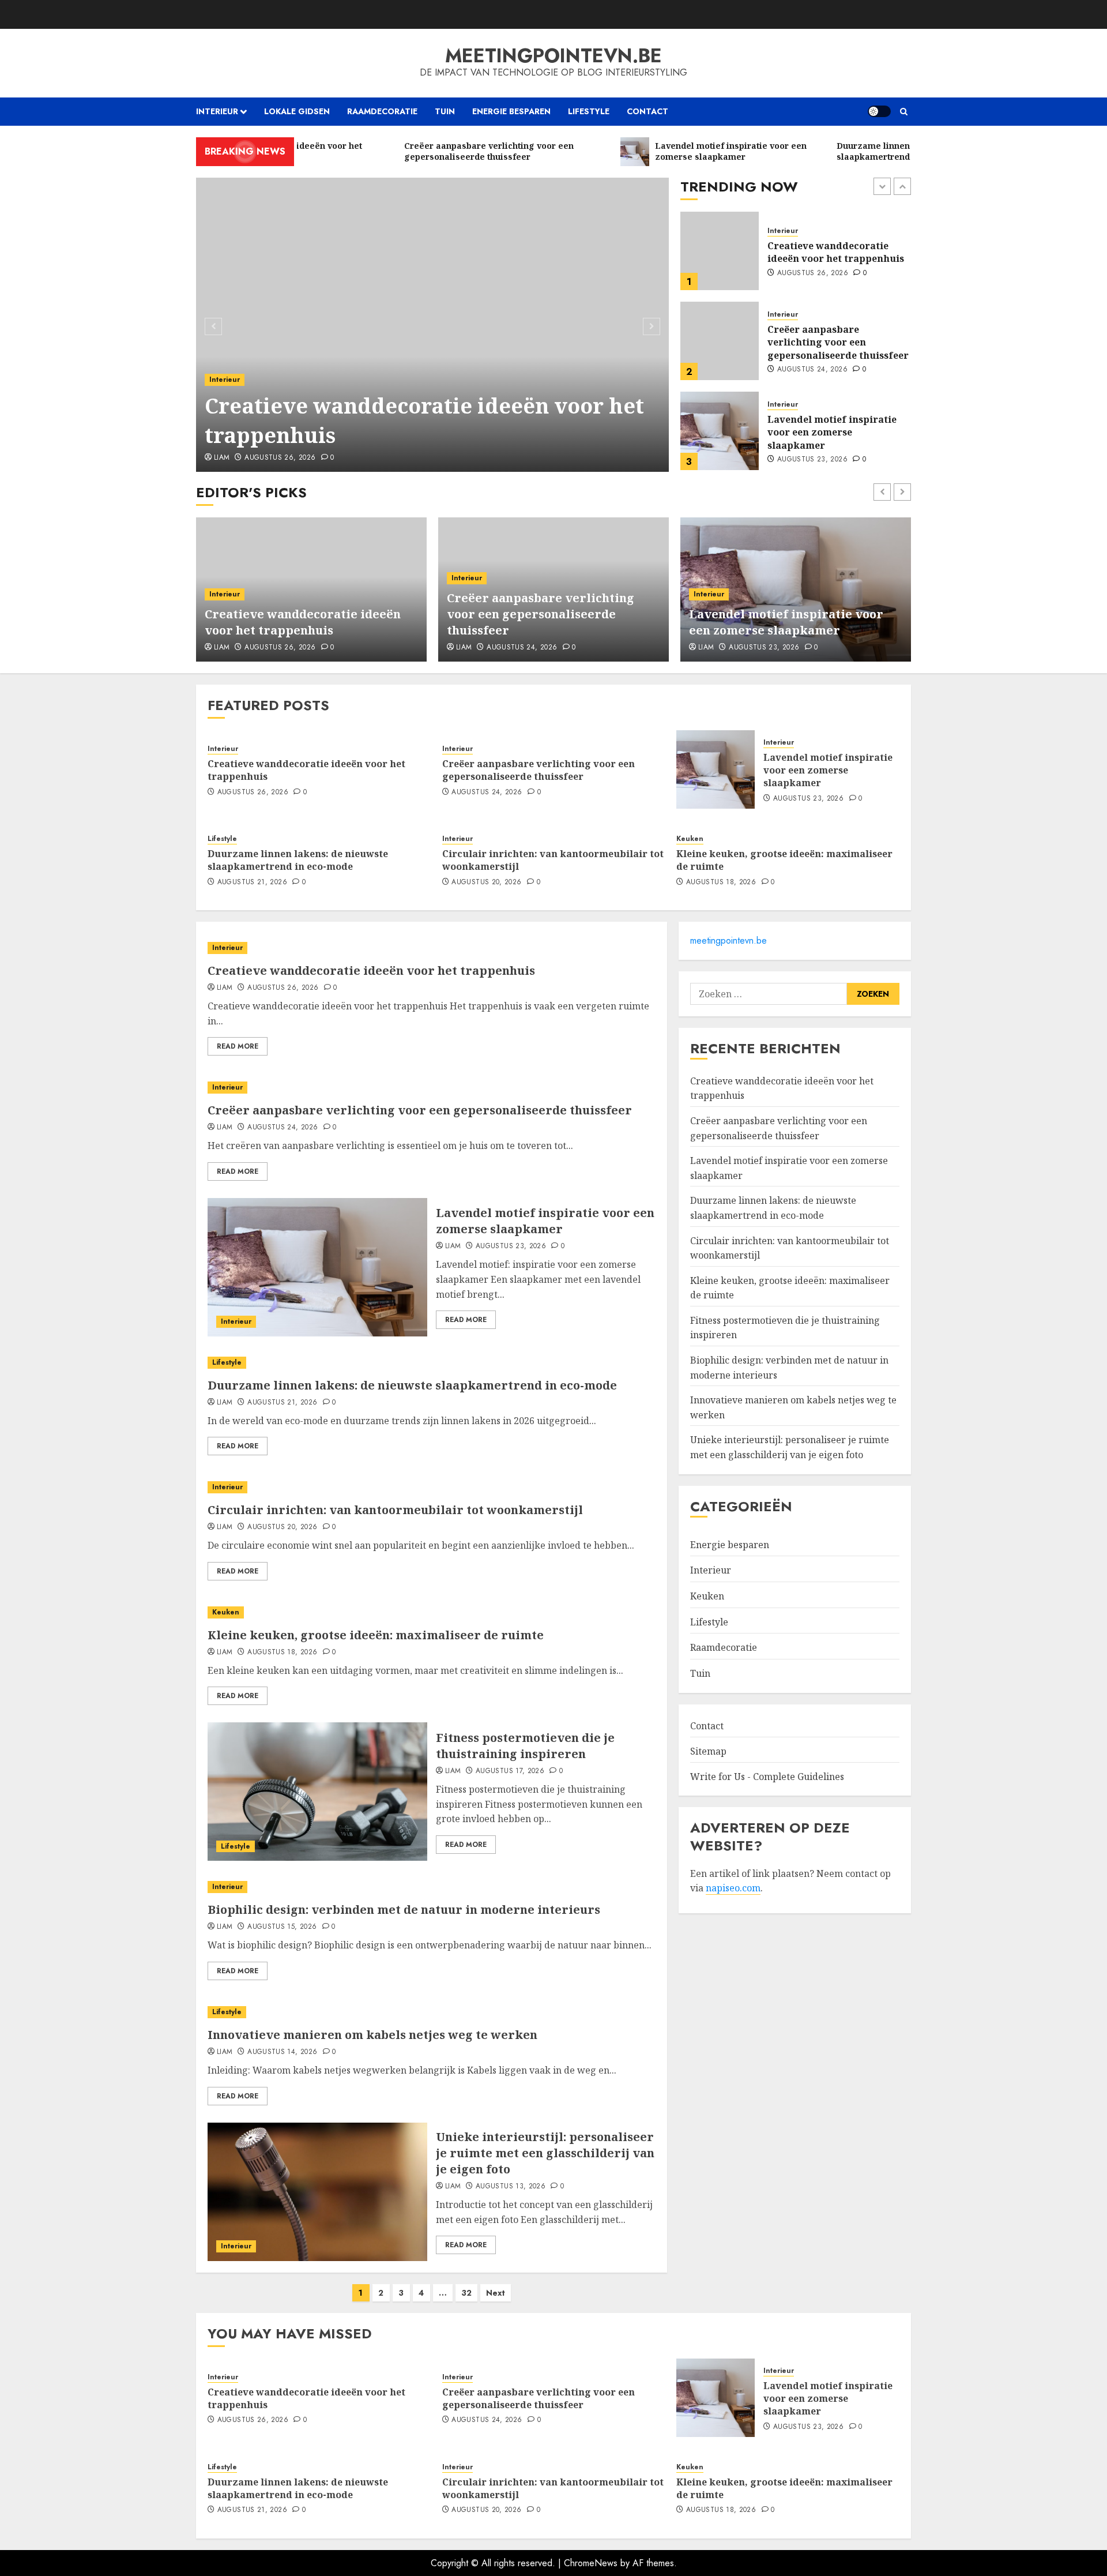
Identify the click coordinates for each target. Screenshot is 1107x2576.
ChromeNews (591, 2563)
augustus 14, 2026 (282, 2052)
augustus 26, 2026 (280, 458)
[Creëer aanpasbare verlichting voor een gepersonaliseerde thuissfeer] (720, 251)
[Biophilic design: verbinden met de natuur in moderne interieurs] (432, 1887)
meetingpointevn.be (553, 56)
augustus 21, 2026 (812, 460)
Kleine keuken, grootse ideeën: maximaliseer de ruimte (784, 860)
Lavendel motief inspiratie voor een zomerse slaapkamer (832, 342)
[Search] (904, 112)
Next (496, 2293)
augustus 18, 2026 (721, 883)
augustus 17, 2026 (510, 1771)
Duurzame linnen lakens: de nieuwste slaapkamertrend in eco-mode (839, 432)
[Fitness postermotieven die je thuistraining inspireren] (317, 1792)
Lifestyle (589, 111)
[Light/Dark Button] (879, 111)
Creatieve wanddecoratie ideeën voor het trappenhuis (424, 420)
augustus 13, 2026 (511, 2187)
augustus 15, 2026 (282, 1927)
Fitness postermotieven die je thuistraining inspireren (525, 1746)
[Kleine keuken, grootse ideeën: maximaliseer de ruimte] (432, 1612)
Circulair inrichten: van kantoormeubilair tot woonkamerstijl (553, 860)
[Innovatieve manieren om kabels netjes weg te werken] (432, 2012)
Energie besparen (511, 111)
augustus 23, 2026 (812, 370)
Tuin (445, 111)
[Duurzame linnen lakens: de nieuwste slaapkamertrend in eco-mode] (720, 431)
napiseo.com (733, 1888)
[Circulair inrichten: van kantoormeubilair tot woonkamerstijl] (432, 1487)
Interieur (217, 111)
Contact (647, 111)
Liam (222, 458)
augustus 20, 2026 (486, 883)
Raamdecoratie (382, 111)
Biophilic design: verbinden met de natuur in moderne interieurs (404, 1910)
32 (466, 2293)
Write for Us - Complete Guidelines (767, 1777)
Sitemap (708, 1751)
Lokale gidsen (297, 111)
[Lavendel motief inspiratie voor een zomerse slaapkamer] (720, 341)
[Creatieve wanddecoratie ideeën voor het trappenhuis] (433, 325)
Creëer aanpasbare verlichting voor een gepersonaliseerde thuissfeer (838, 252)
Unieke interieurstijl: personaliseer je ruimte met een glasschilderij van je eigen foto (545, 2153)
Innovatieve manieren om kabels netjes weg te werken (372, 2035)
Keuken (690, 839)
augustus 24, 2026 (812, 280)
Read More (238, 1046)
